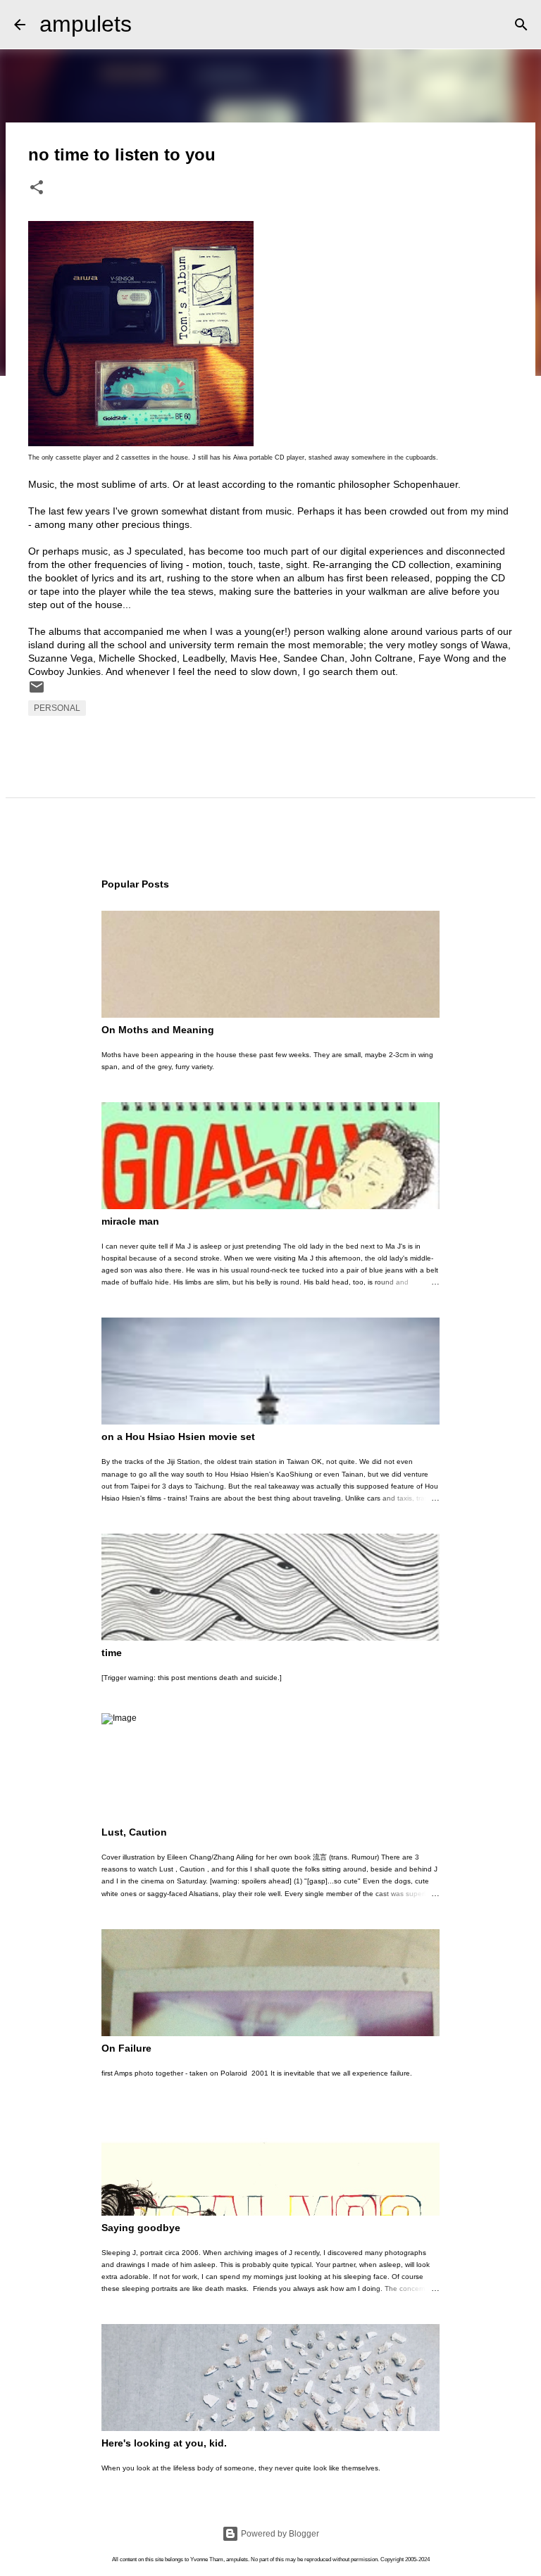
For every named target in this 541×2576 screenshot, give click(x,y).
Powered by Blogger (279, 2534)
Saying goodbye (141, 2228)
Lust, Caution (134, 1832)
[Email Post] (37, 693)
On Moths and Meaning (158, 1030)
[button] (37, 189)
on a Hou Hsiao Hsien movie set (178, 1437)
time (112, 1653)
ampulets (86, 24)
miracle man (130, 1221)
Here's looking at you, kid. (164, 2443)
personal (57, 708)
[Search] (151, 25)
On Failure (126, 2048)
